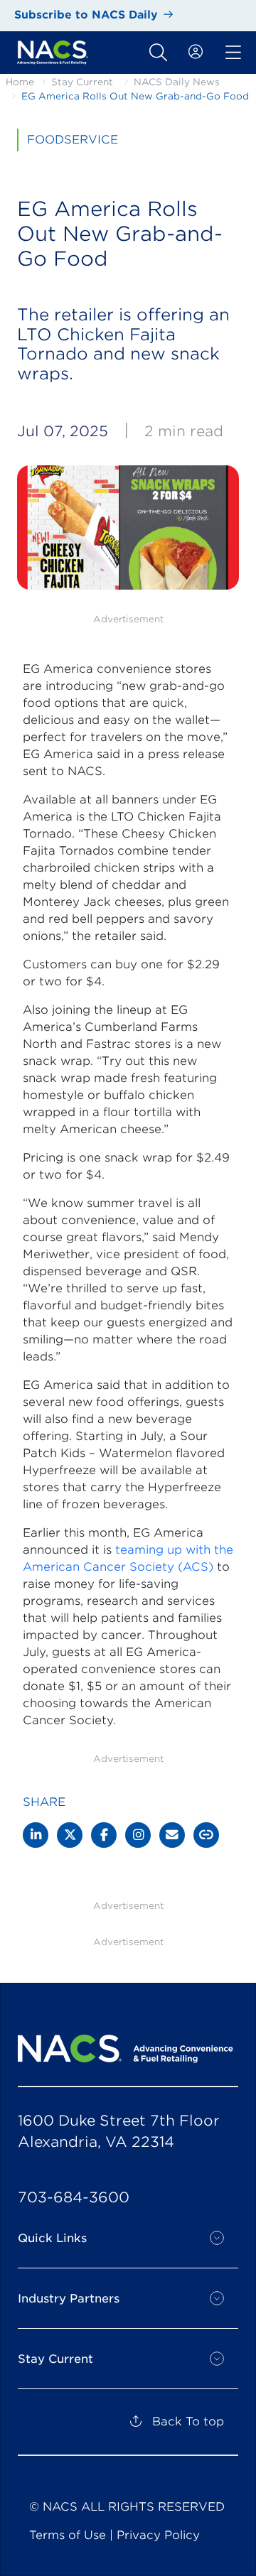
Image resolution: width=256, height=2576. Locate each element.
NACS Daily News (177, 82)
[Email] (172, 1835)
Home (20, 82)
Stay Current (82, 82)
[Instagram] (138, 1835)
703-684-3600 (74, 2197)
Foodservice (73, 140)
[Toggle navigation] (158, 53)
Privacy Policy (158, 2535)
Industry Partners (69, 2299)
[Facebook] (104, 1835)
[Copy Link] (206, 1835)
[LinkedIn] (36, 1835)
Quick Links (52, 2238)
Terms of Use (68, 2535)
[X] (70, 1835)
